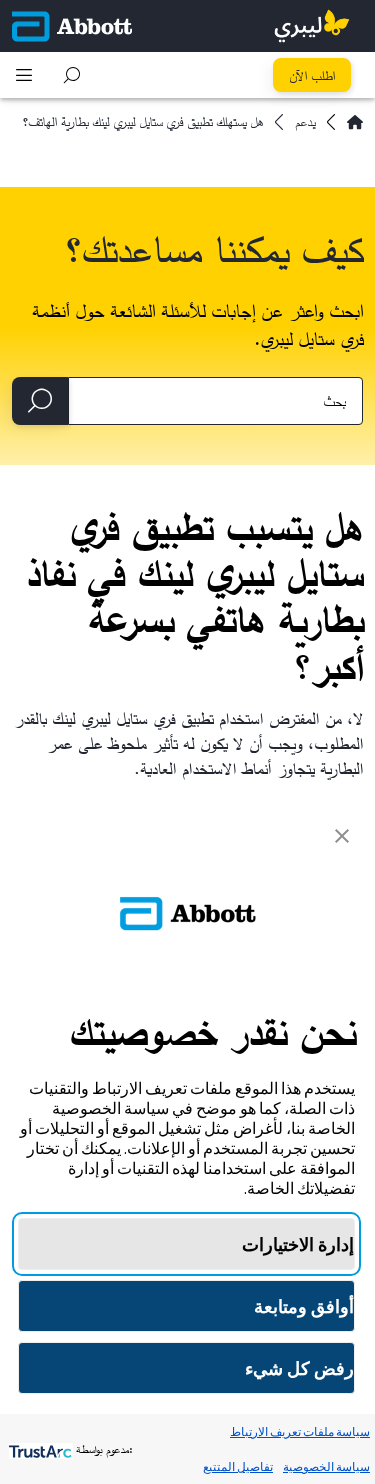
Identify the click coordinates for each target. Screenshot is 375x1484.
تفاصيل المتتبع (238, 1466)
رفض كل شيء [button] (299, 1368)
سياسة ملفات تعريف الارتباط (300, 1431)
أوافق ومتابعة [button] (304, 1306)
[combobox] (215, 401)
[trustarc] (38, 1449)
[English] (355, 122)
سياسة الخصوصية (326, 1466)
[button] (72, 75)
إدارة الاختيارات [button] (298, 1244)
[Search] (40, 401)
